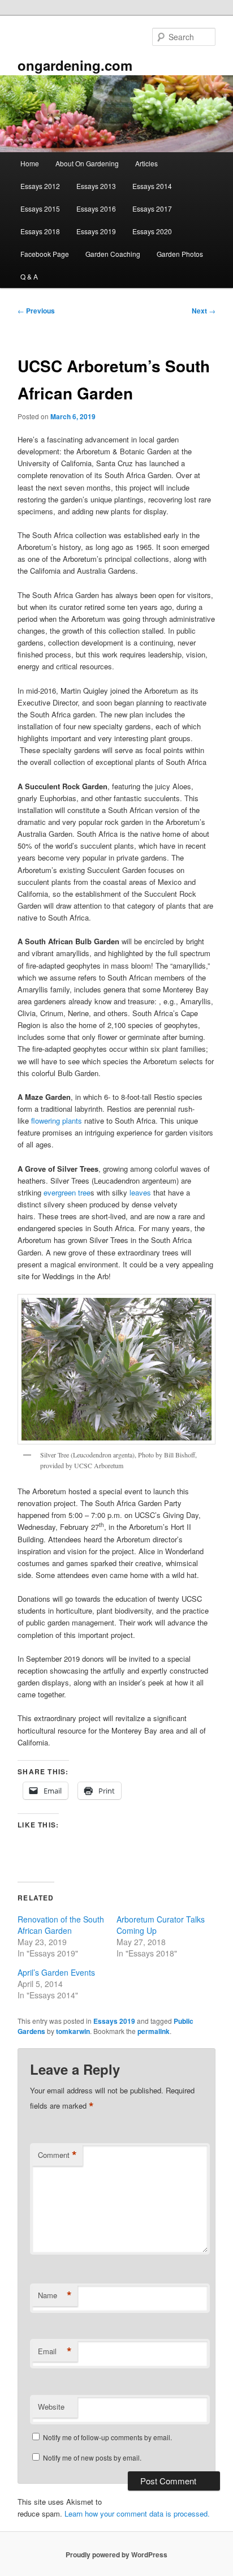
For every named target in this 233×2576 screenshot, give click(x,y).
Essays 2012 (40, 186)
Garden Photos (180, 254)
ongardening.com (75, 65)
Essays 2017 (152, 208)
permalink (154, 2031)
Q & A (29, 276)
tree (84, 1192)
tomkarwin (73, 2031)
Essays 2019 (96, 231)
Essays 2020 (152, 231)
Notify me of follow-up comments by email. (107, 2437)
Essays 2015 (40, 208)
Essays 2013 (96, 186)
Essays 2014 (152, 186)
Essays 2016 (96, 208)
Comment (57, 2155)
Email (55, 2351)
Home (30, 163)
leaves (140, 1192)
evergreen (60, 1192)
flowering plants (57, 1121)
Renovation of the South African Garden (61, 1925)
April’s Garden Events (56, 1972)
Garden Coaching (113, 254)
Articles (146, 163)
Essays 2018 (40, 231)
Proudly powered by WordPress (116, 2555)
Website (51, 2407)
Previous (36, 311)
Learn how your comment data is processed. (137, 2513)
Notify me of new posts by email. (92, 2457)
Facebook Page (45, 254)
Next (204, 311)
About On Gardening (87, 163)
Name (55, 2295)
